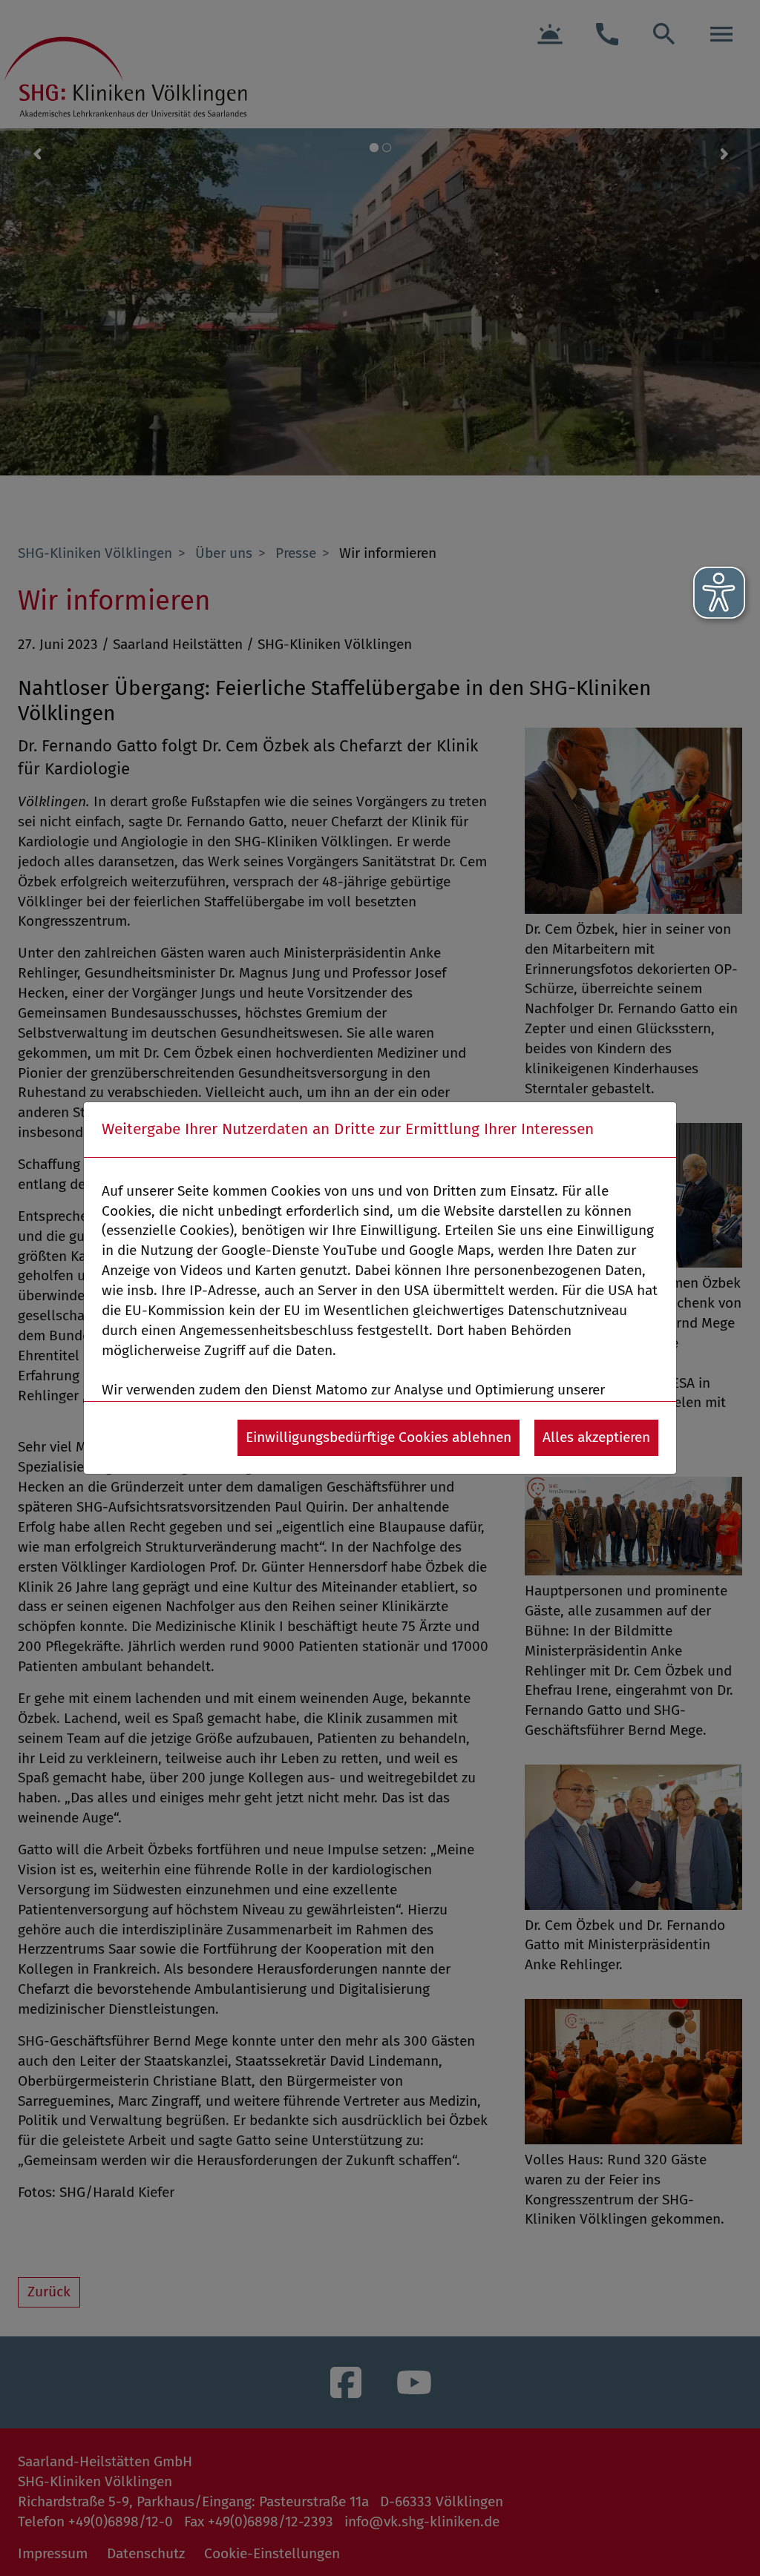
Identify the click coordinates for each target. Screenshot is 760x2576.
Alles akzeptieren (596, 1437)
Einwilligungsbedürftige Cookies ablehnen (379, 1437)
